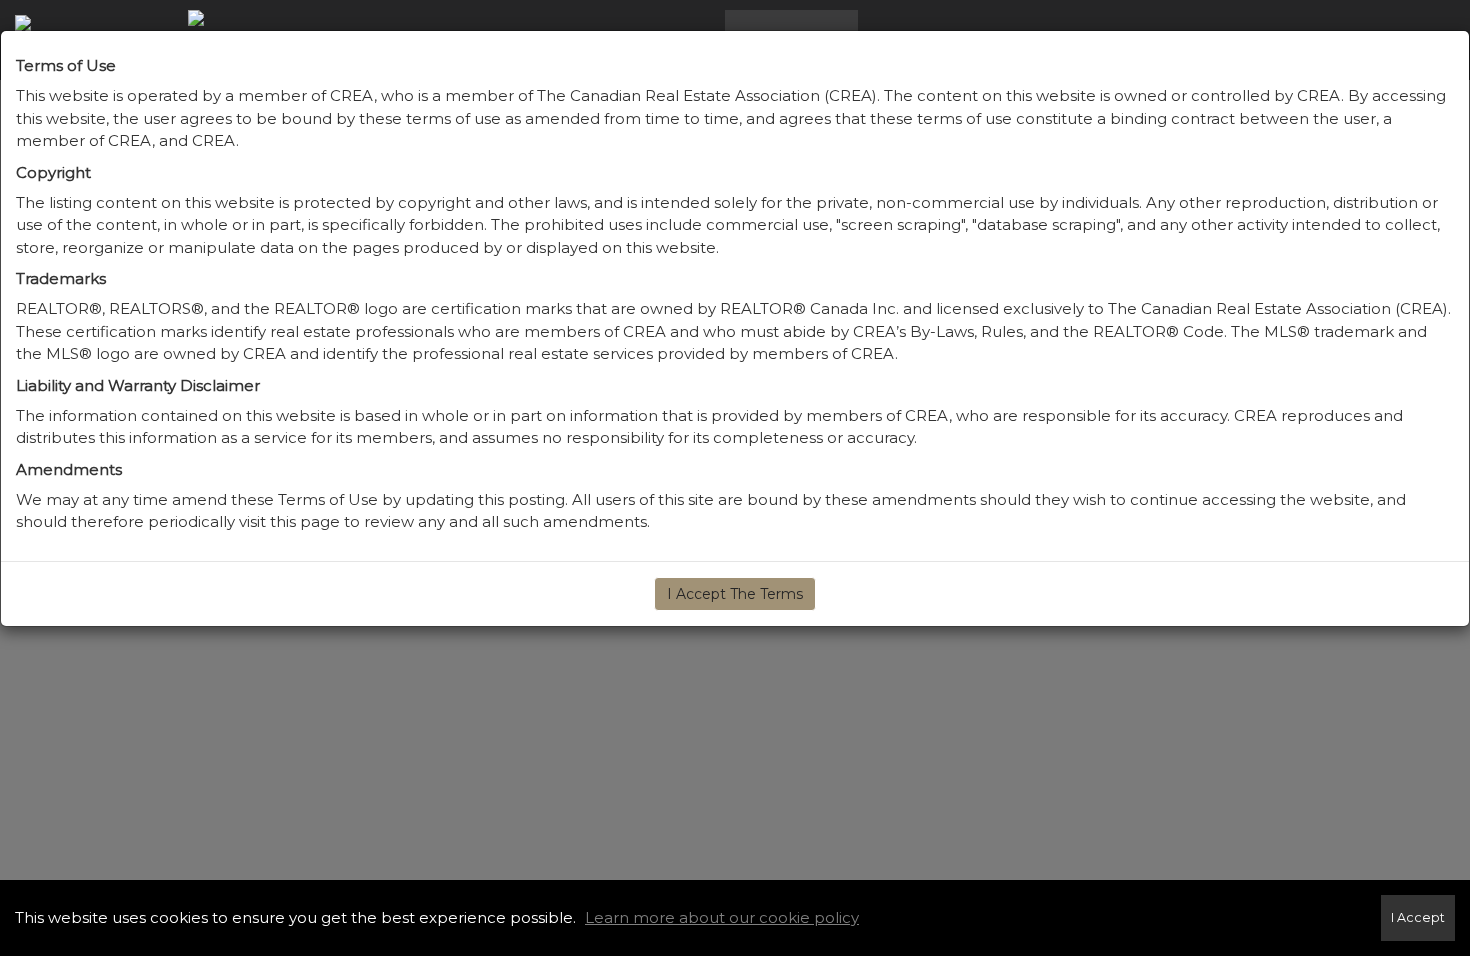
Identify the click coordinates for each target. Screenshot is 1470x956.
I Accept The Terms (735, 594)
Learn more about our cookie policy (722, 917)
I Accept (1418, 917)
